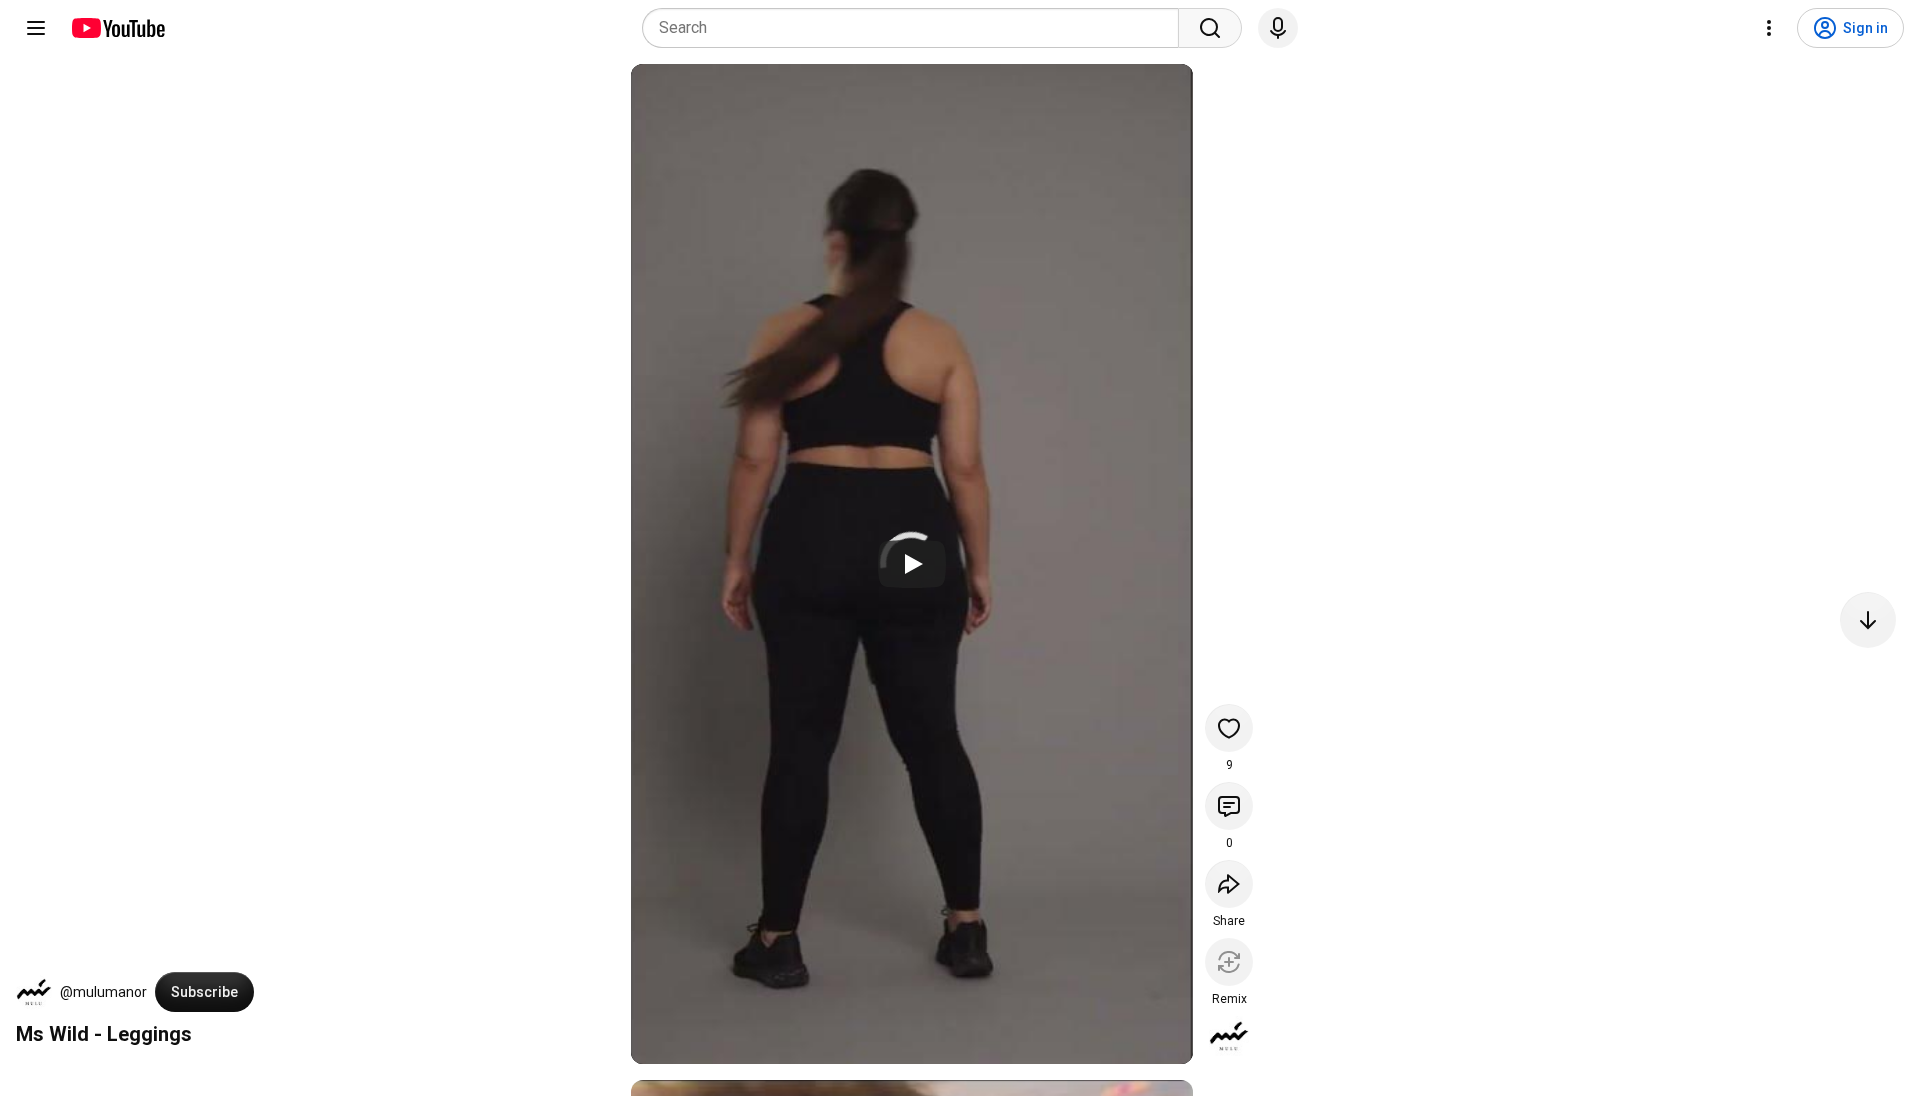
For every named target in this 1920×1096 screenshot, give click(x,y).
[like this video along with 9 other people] (1229, 728)
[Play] (912, 564)
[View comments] (1229, 806)
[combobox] (916, 28)
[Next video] (1868, 620)
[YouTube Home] (117, 28)
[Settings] (1769, 28)
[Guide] (36, 28)
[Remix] (1229, 962)
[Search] (1210, 28)
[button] (34, 992)
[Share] (1229, 884)
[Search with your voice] (1278, 28)
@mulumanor (103, 992)
